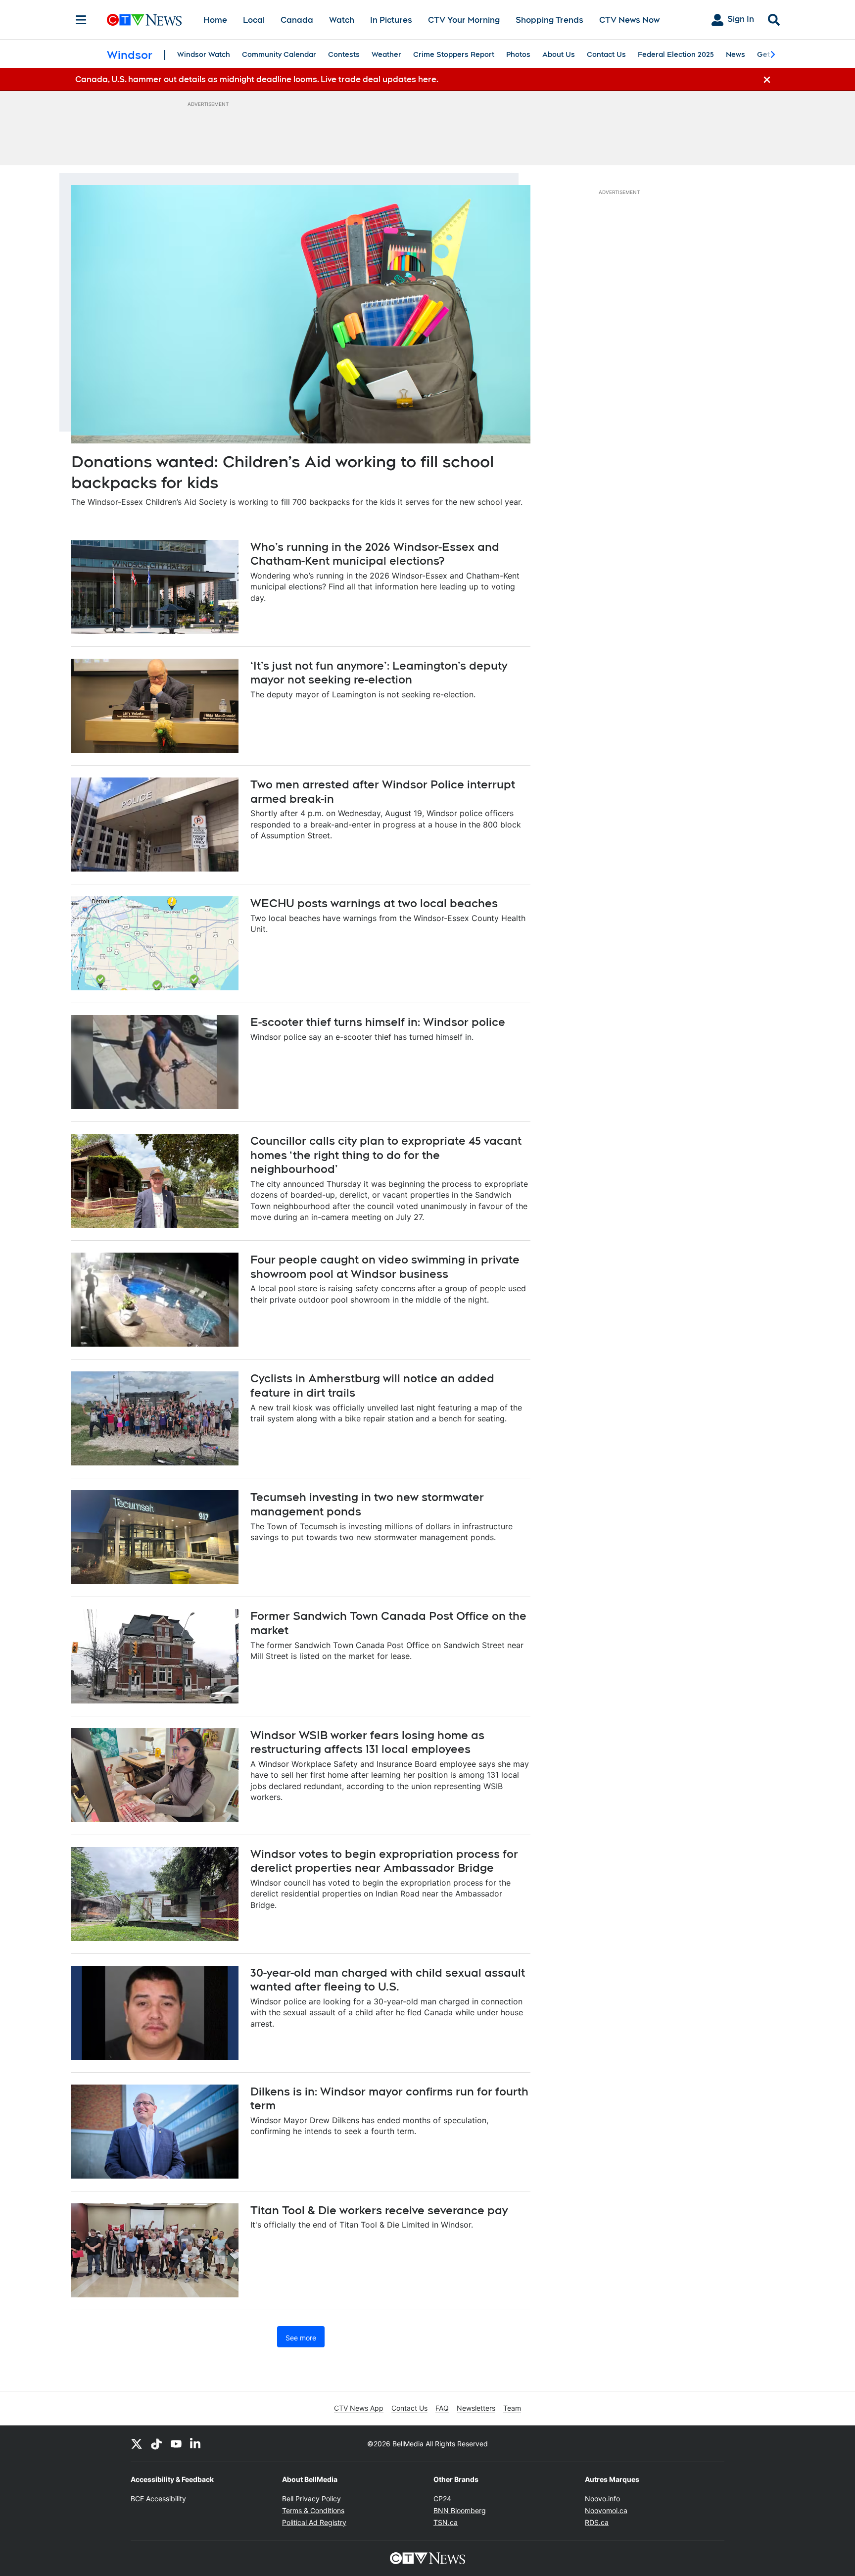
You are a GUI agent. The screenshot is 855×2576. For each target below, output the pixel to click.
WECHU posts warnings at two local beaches (374, 903)
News (736, 54)
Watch (342, 20)
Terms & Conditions (313, 2510)
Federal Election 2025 (676, 54)
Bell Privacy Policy (311, 2499)
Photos (518, 54)
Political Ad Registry (314, 2522)
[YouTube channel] (176, 2444)
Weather (386, 54)
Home (215, 20)
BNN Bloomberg (460, 2510)
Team (512, 2408)
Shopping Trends (549, 20)
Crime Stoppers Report (454, 54)
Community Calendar (279, 54)
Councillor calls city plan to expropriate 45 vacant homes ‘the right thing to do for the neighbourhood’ (386, 1155)
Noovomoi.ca (606, 2510)
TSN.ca (446, 2522)
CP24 (442, 2499)
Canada (297, 20)
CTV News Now (629, 20)
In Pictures (391, 20)
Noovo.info (602, 2499)
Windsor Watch (204, 54)
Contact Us (606, 54)
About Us (559, 54)
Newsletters (476, 2408)
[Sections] (81, 20)
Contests (344, 54)
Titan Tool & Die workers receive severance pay (379, 2210)
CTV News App (359, 2408)
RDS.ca (597, 2522)
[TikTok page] (156, 2444)
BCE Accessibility (158, 2499)
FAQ (442, 2408)
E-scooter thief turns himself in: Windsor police (378, 1022)
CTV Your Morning (464, 20)
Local (254, 20)
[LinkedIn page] (196, 2444)
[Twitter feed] (137, 2444)
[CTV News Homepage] (144, 20)
